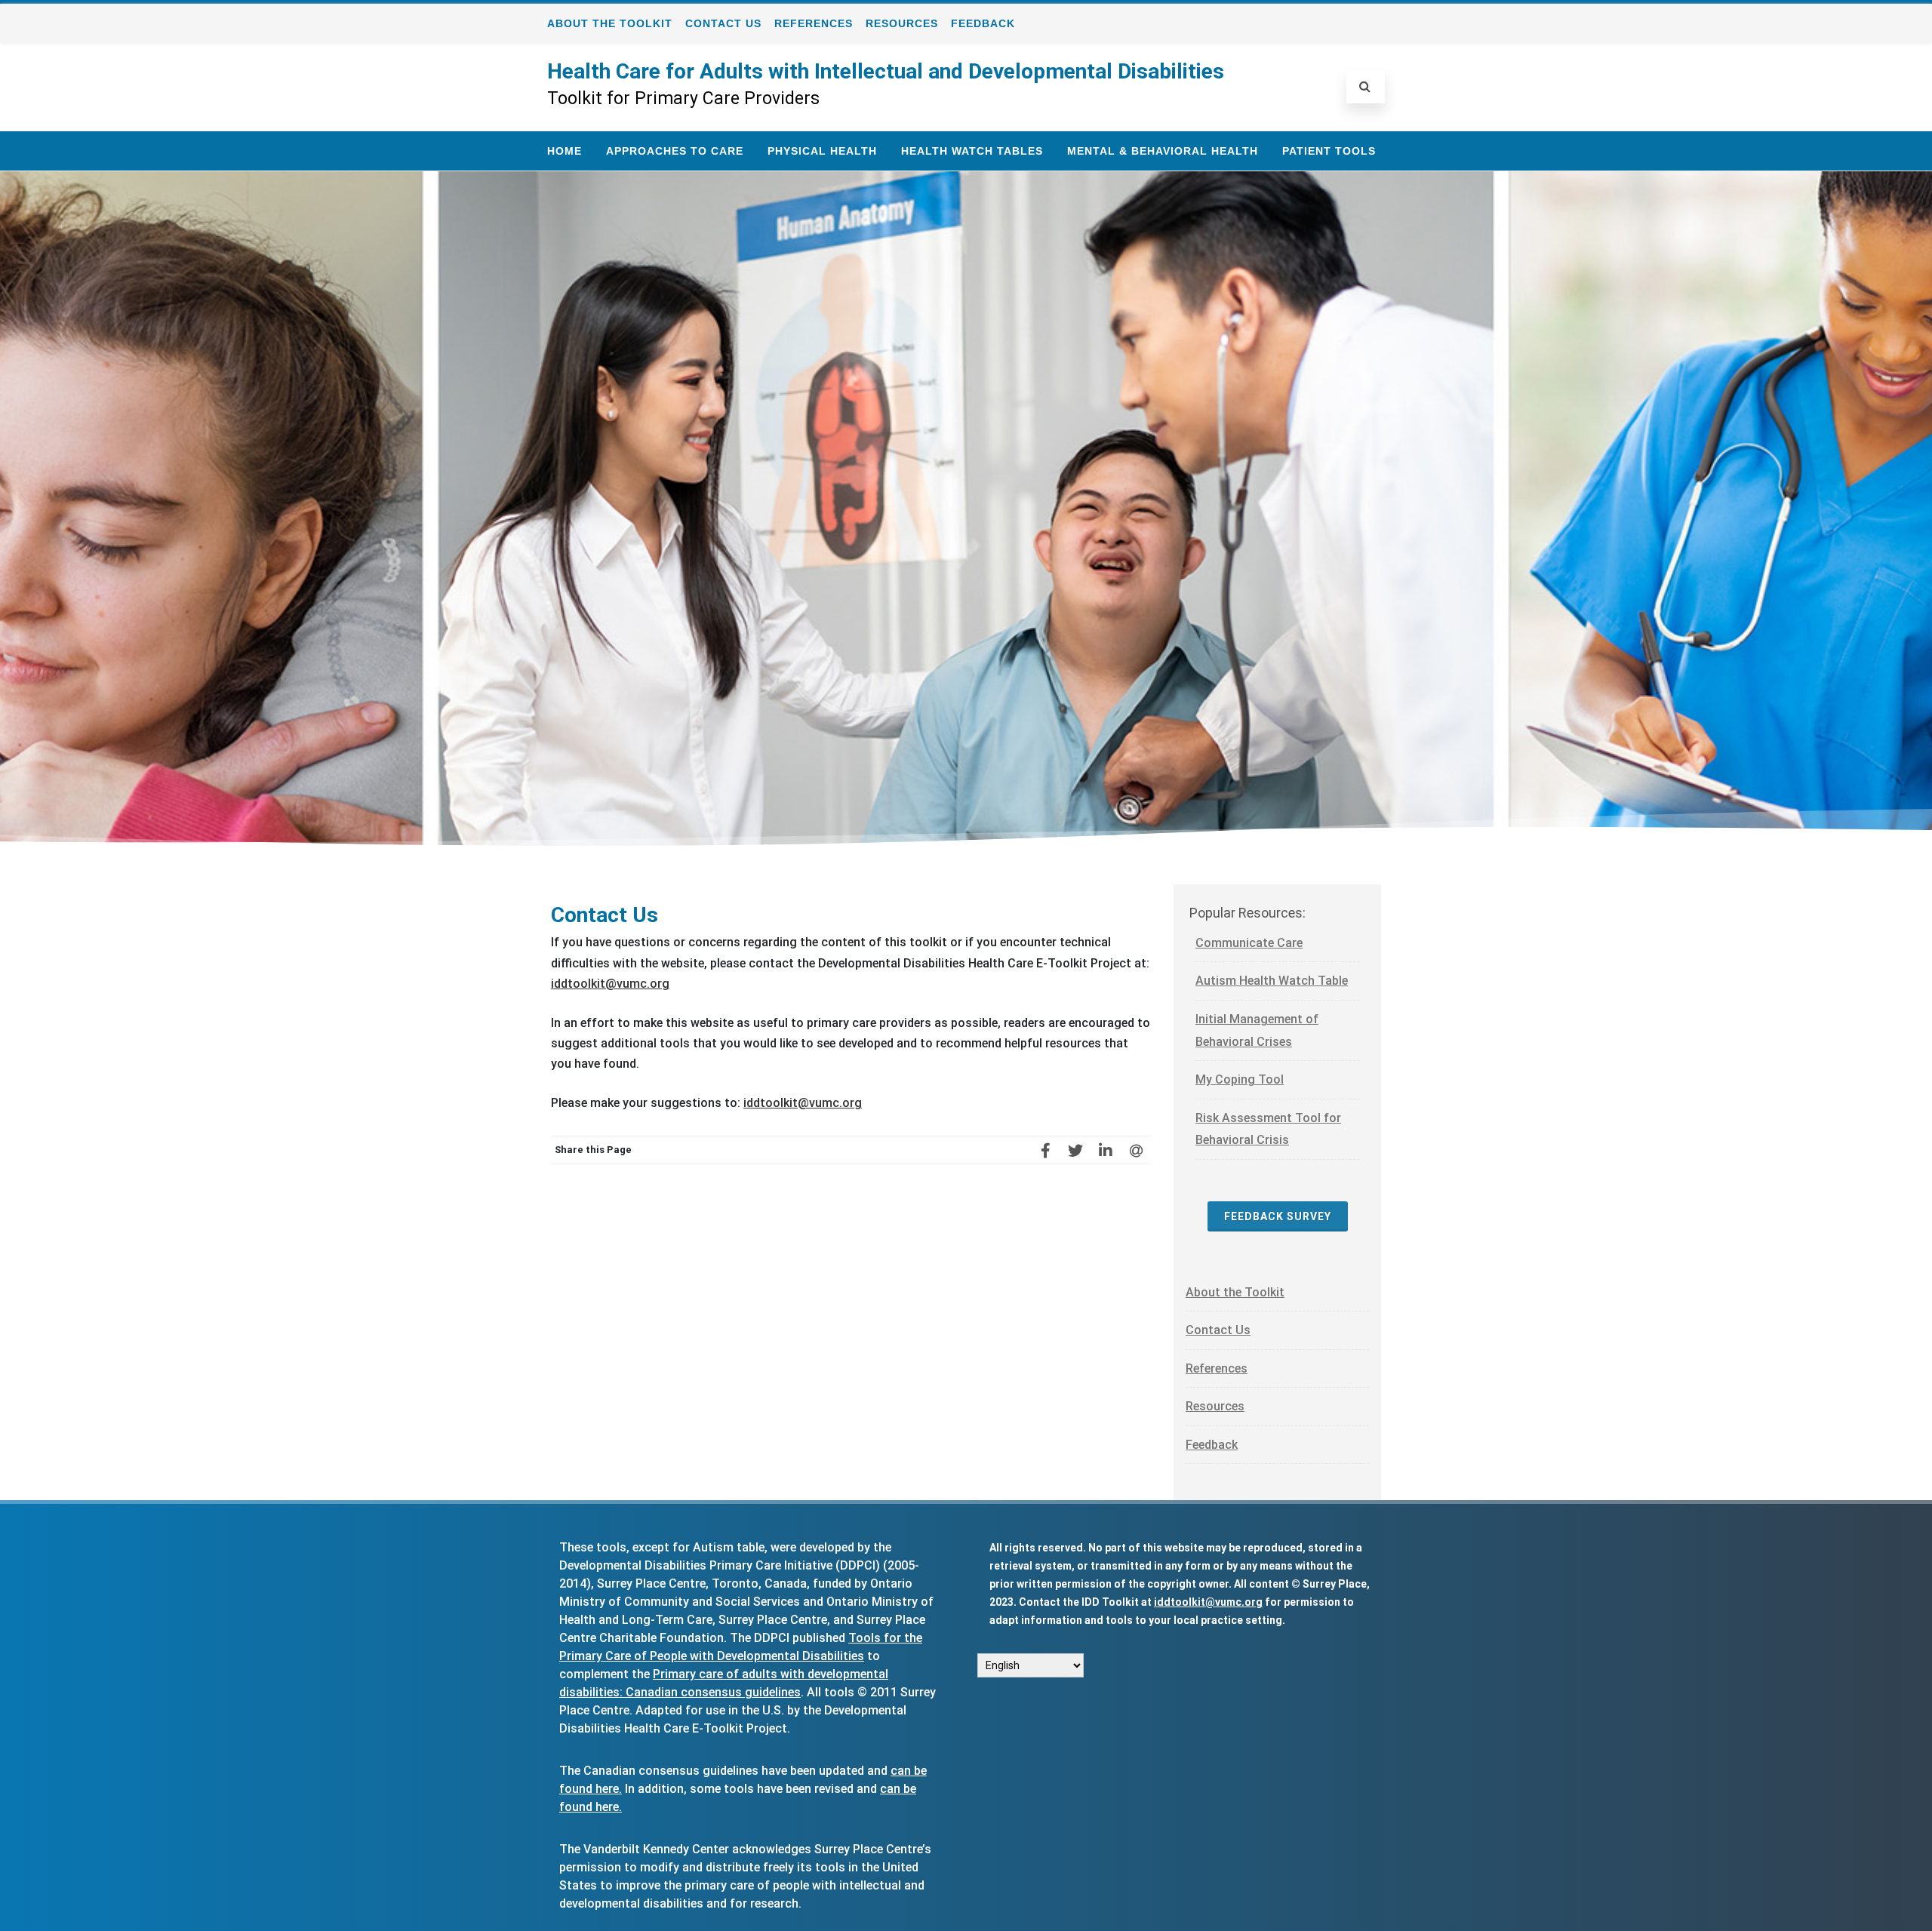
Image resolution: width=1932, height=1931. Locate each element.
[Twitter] (1075, 1150)
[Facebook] (1045, 1150)
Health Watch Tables (972, 151)
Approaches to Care (675, 151)
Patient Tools (1329, 151)
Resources (902, 23)
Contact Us (723, 23)
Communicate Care (1249, 943)
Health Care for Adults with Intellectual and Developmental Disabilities (886, 71)
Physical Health (822, 151)
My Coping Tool (1240, 1079)
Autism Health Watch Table (1272, 981)
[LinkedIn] (1106, 1150)
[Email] (1136, 1150)
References (814, 23)
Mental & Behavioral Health (1163, 151)
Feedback (983, 23)
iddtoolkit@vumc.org (610, 984)
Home (565, 151)
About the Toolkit (610, 23)
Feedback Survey (1278, 1216)
